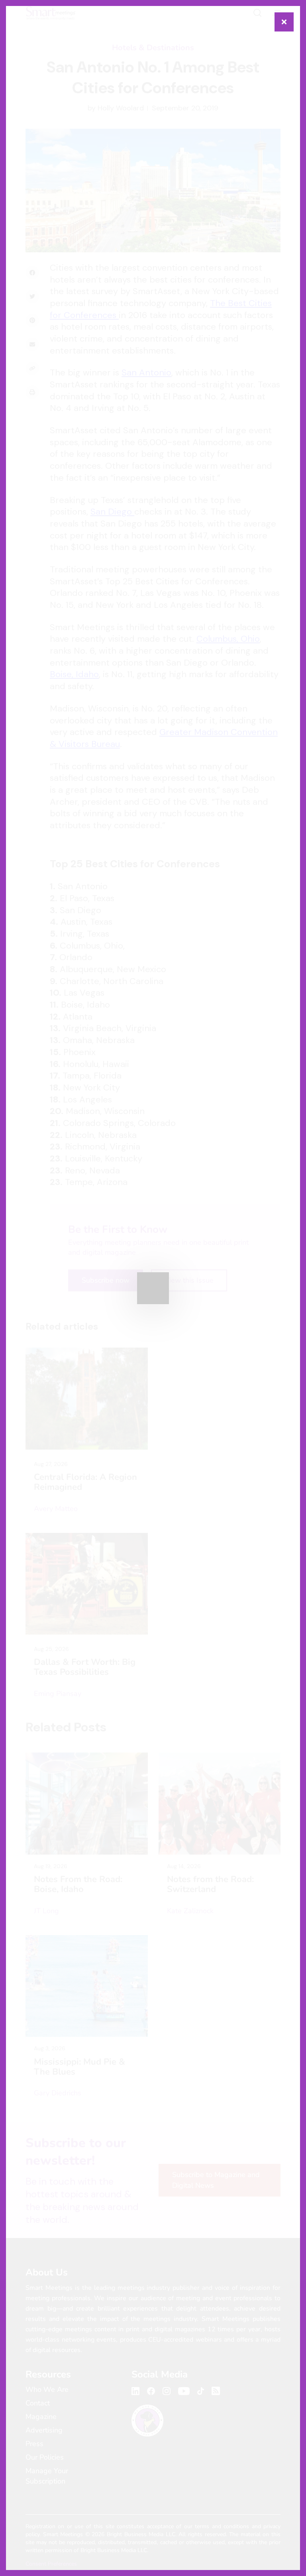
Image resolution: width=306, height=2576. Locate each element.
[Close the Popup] (284, 22)
